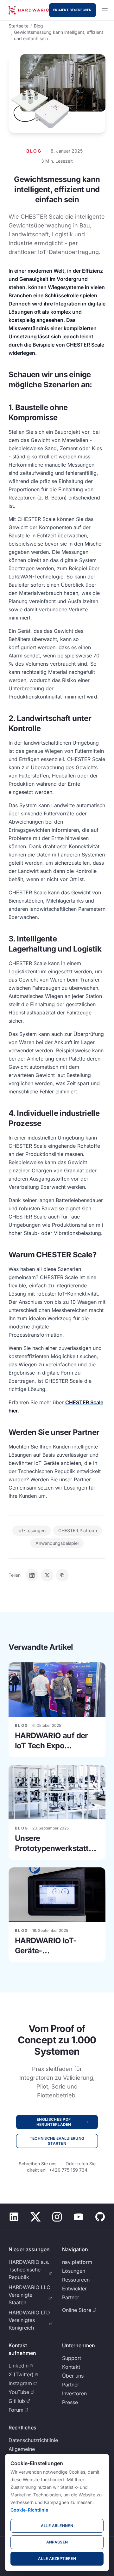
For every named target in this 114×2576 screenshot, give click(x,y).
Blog (38, 26)
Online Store (77, 2310)
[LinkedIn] (14, 2217)
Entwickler (74, 2289)
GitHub (17, 2401)
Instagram (20, 2383)
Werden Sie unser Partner (54, 1432)
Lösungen (74, 2271)
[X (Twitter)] (35, 2217)
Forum (16, 2410)
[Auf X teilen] (47, 1575)
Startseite (19, 26)
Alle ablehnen (57, 2526)
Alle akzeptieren (57, 2558)
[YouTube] (79, 2217)
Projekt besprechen (73, 10)
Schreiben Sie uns (38, 2164)
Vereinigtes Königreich (22, 2324)
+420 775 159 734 (68, 2170)
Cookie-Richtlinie (29, 2510)
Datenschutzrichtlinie (33, 2440)
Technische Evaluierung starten (57, 2141)
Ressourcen (76, 2280)
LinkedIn (19, 2366)
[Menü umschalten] (105, 10)
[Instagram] (57, 2217)
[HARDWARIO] (29, 10)
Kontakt (71, 2367)
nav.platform (77, 2262)
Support (72, 2358)
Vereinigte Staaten (20, 2299)
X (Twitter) (21, 2374)
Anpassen (57, 2542)
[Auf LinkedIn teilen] (32, 1575)
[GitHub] (100, 2217)
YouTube (19, 2392)
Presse (70, 2402)
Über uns (73, 2376)
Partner (71, 2297)
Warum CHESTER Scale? (52, 1255)
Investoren (74, 2393)
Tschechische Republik (25, 2273)
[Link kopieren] (62, 1575)
